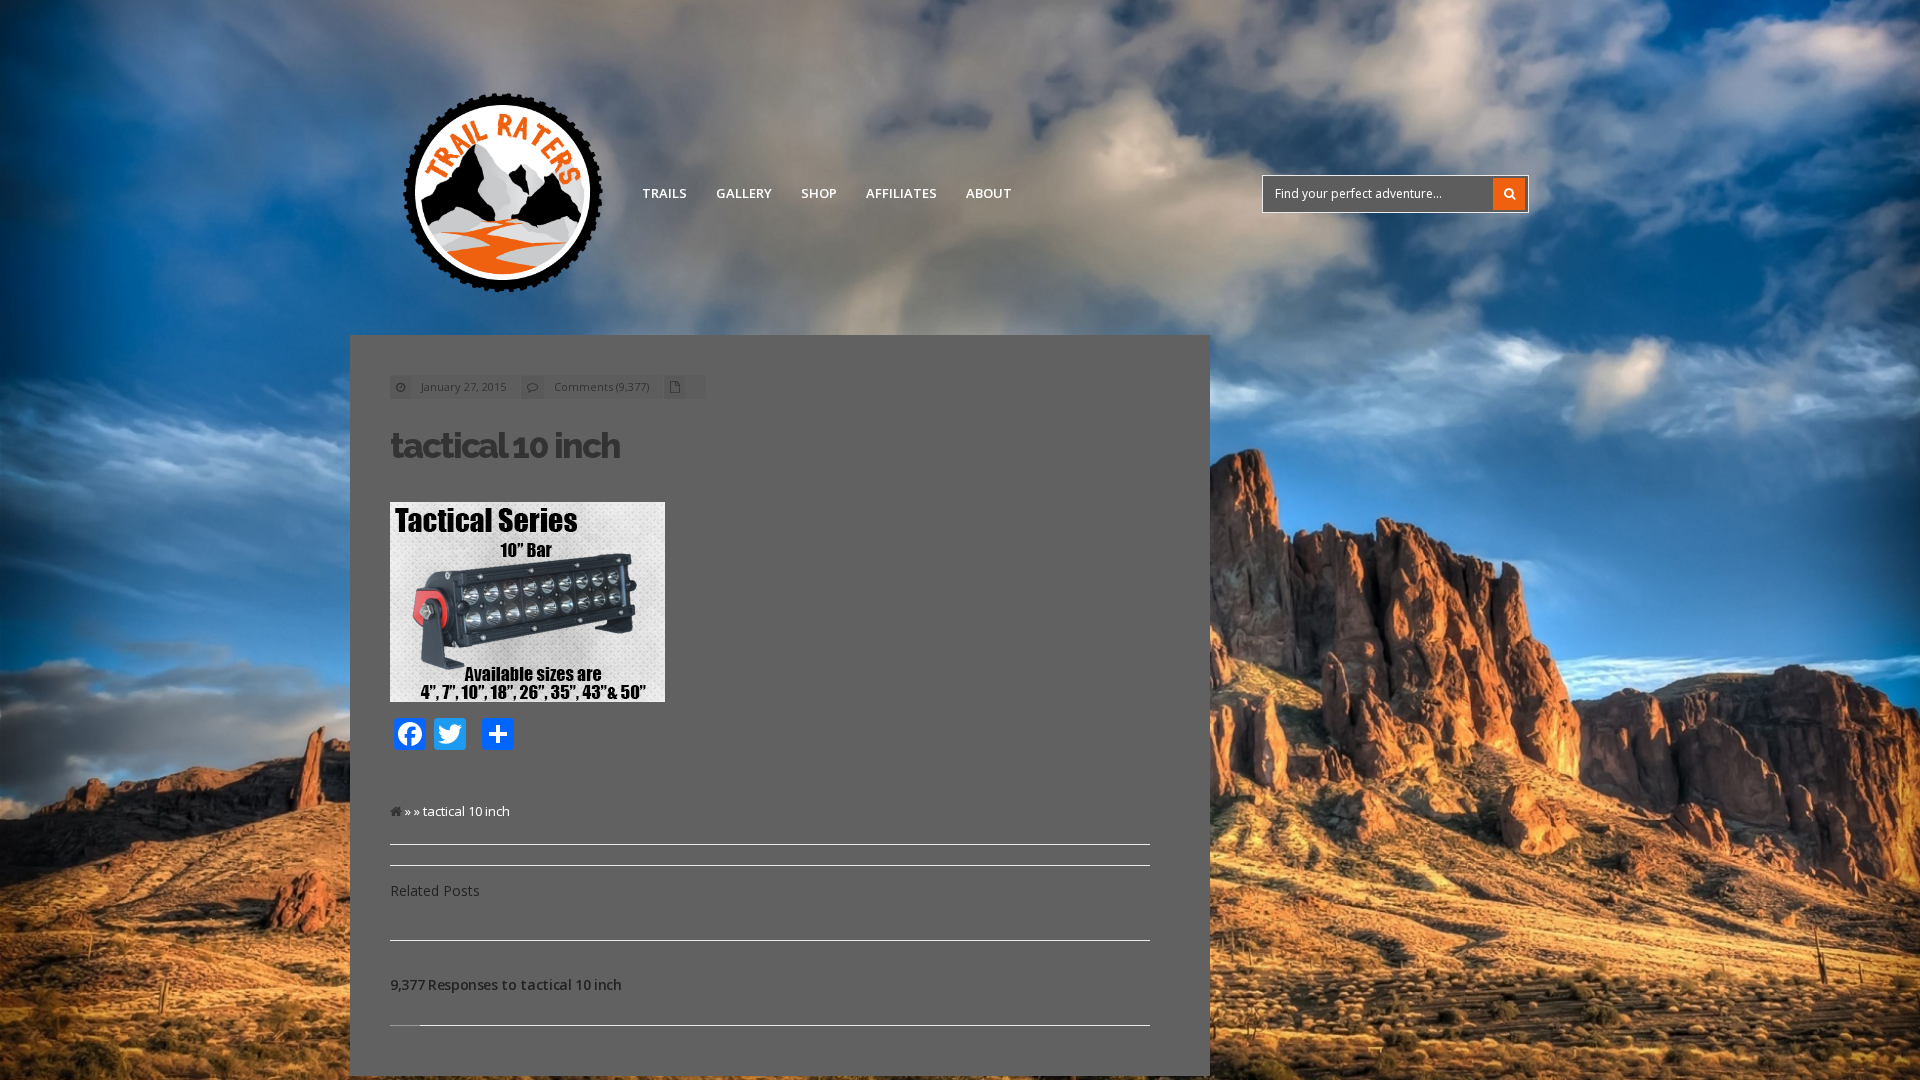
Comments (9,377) (601, 386)
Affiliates (901, 193)
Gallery (744, 193)
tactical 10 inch (504, 445)
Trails (664, 193)
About (989, 193)
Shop (819, 193)
